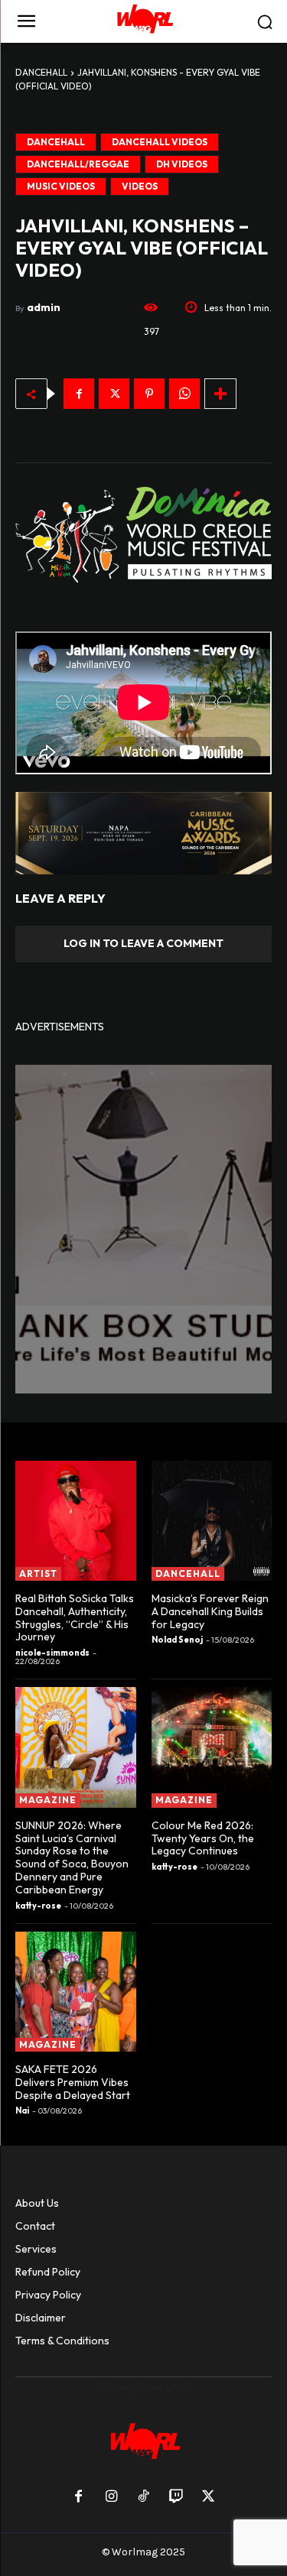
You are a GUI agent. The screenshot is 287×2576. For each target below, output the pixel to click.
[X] (114, 394)
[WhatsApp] (184, 394)
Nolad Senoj (177, 1640)
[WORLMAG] (143, 21)
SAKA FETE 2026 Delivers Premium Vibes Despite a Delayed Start (73, 2082)
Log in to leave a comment (143, 943)
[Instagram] (111, 2497)
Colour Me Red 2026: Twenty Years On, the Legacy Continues (203, 1838)
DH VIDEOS (182, 164)
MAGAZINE (48, 1800)
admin (44, 307)
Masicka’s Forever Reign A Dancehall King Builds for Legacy (210, 1611)
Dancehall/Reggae (78, 164)
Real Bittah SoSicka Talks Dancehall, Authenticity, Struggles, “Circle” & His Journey (75, 1617)
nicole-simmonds (52, 1653)
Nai (22, 2110)
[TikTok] (143, 2497)
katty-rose (38, 1906)
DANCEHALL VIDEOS (160, 142)
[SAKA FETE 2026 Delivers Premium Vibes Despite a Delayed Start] (76, 1992)
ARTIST (38, 1574)
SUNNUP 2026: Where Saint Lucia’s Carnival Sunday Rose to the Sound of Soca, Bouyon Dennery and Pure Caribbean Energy (72, 1857)
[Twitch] (176, 2497)
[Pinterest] (149, 394)
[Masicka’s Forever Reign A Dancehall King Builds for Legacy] (212, 1521)
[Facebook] (79, 394)
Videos (140, 186)
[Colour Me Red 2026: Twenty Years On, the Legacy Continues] (212, 1747)
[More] (220, 394)
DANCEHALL (41, 72)
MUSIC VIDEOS (61, 186)
